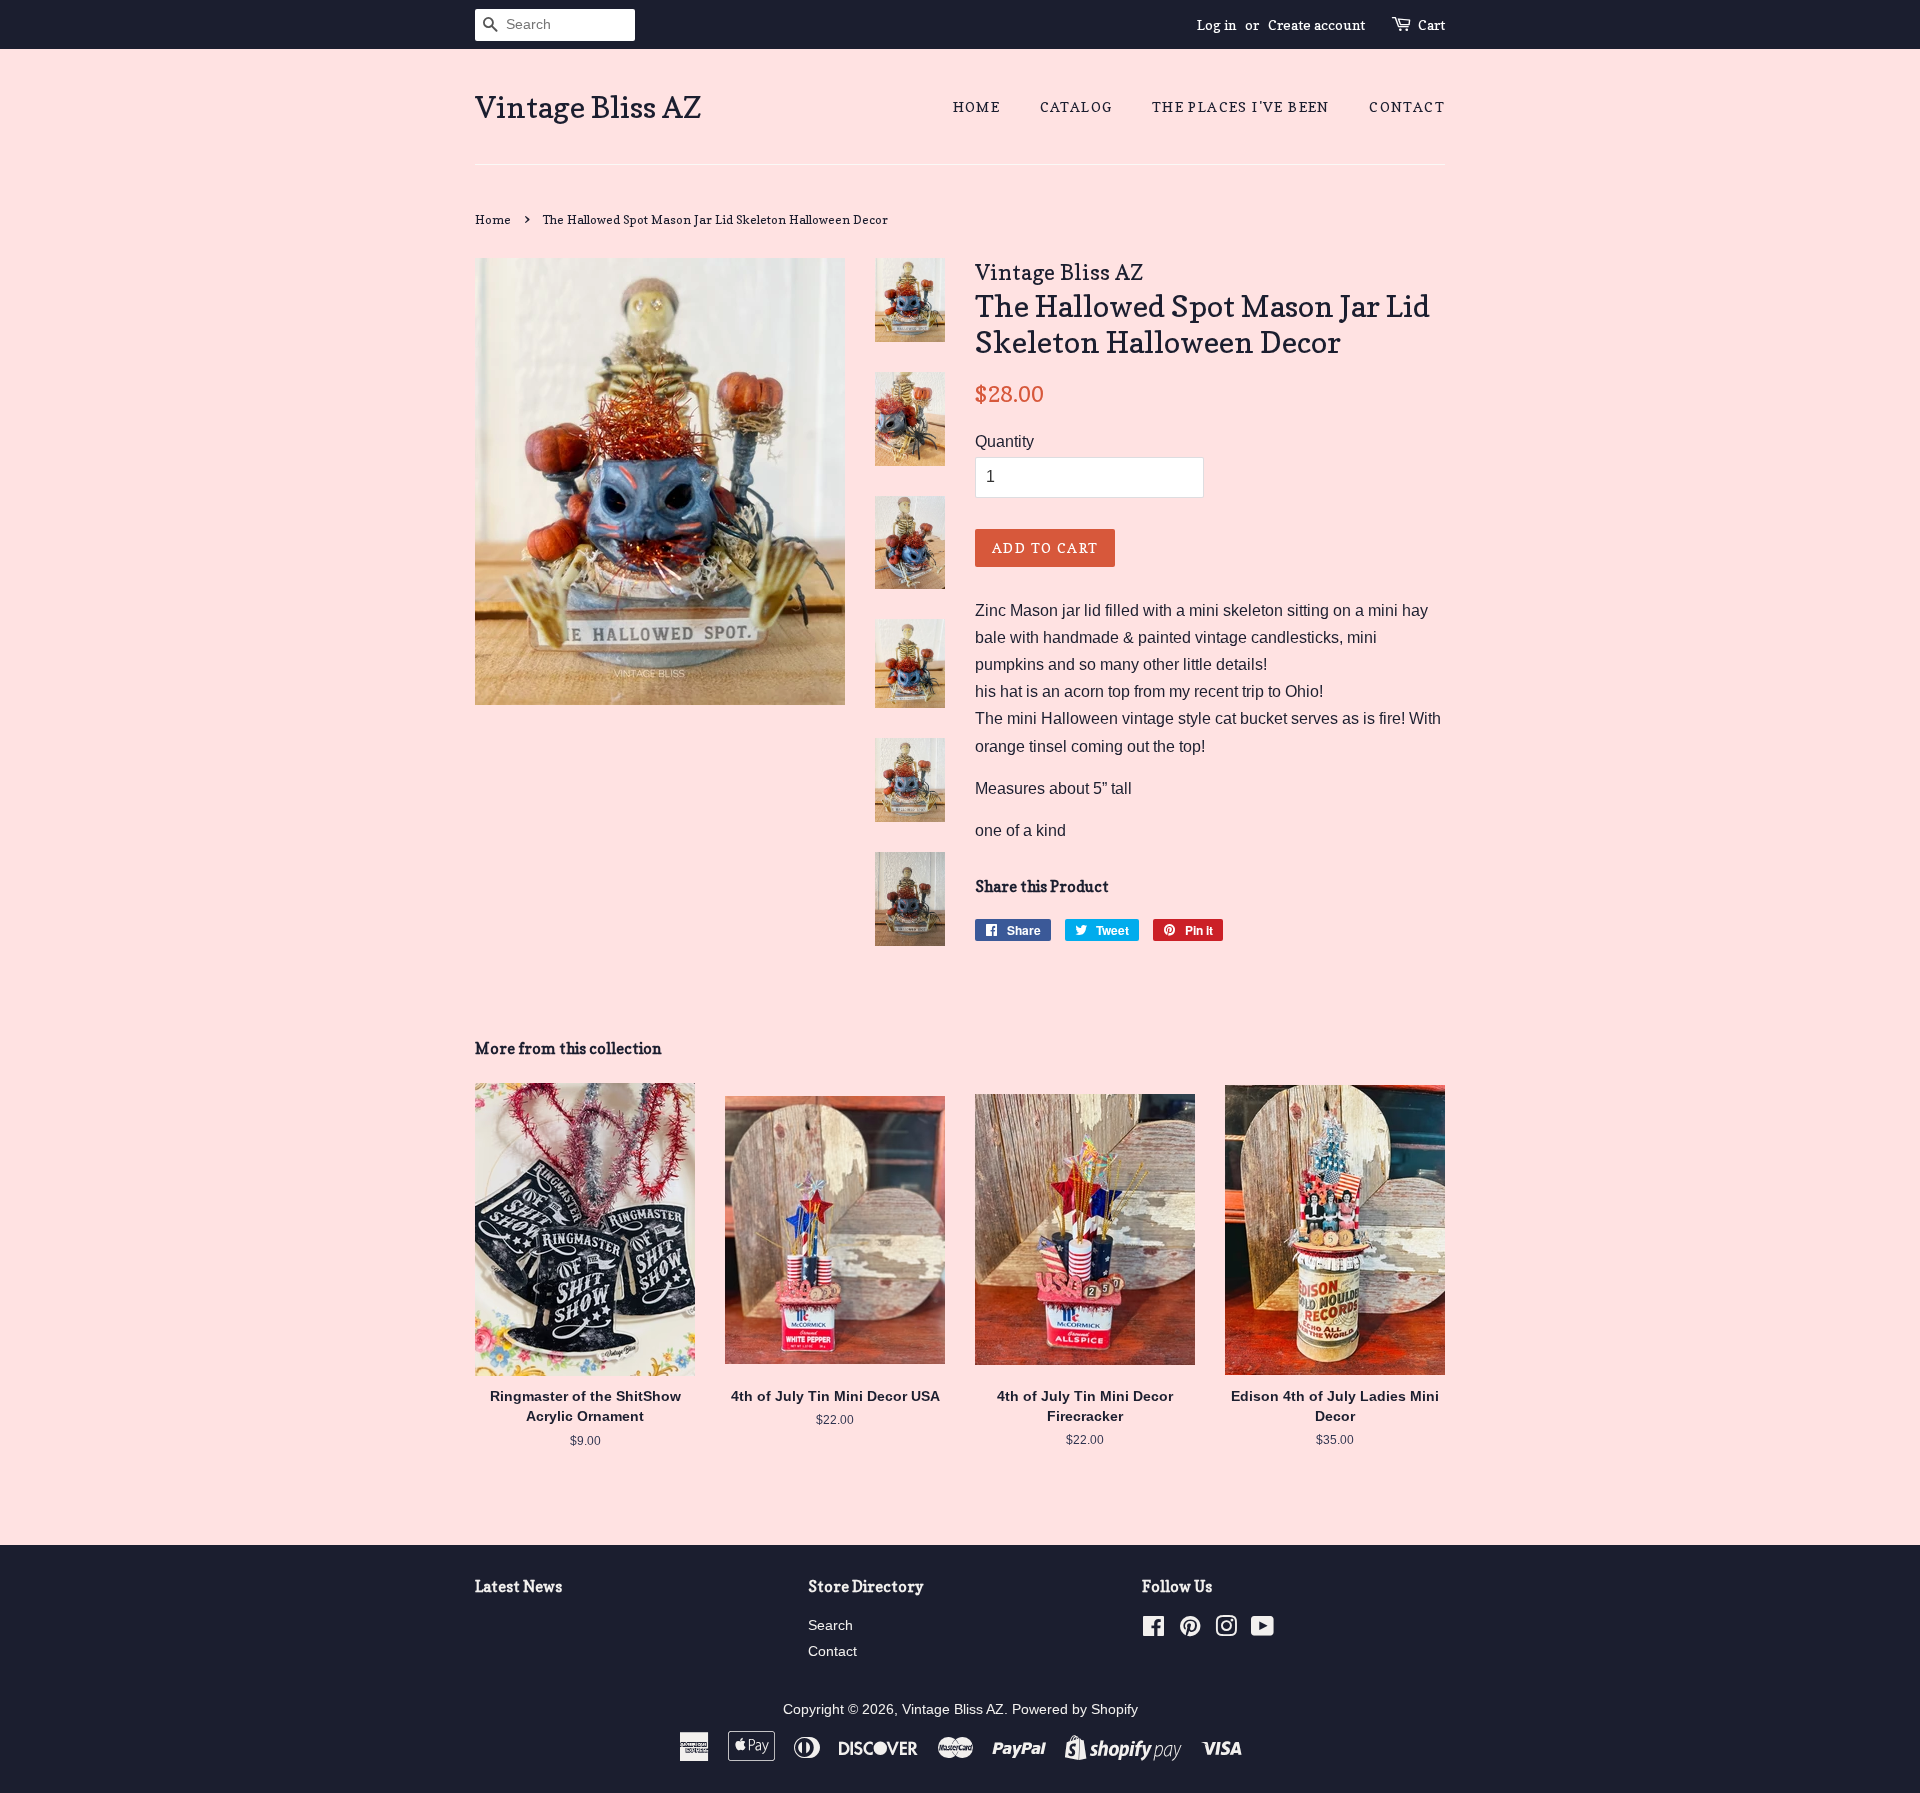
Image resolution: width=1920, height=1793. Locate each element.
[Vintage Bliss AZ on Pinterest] (1190, 1630)
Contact (1407, 106)
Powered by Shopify (1075, 1709)
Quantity (1004, 441)
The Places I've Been (1241, 106)
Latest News (518, 1586)
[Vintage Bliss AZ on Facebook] (1153, 1630)
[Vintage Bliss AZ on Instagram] (1226, 1630)
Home (977, 106)
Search (830, 1625)
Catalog (1076, 106)
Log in (1216, 24)
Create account (1316, 24)
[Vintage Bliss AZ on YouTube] (1262, 1630)
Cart (1431, 24)
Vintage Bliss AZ (588, 107)
